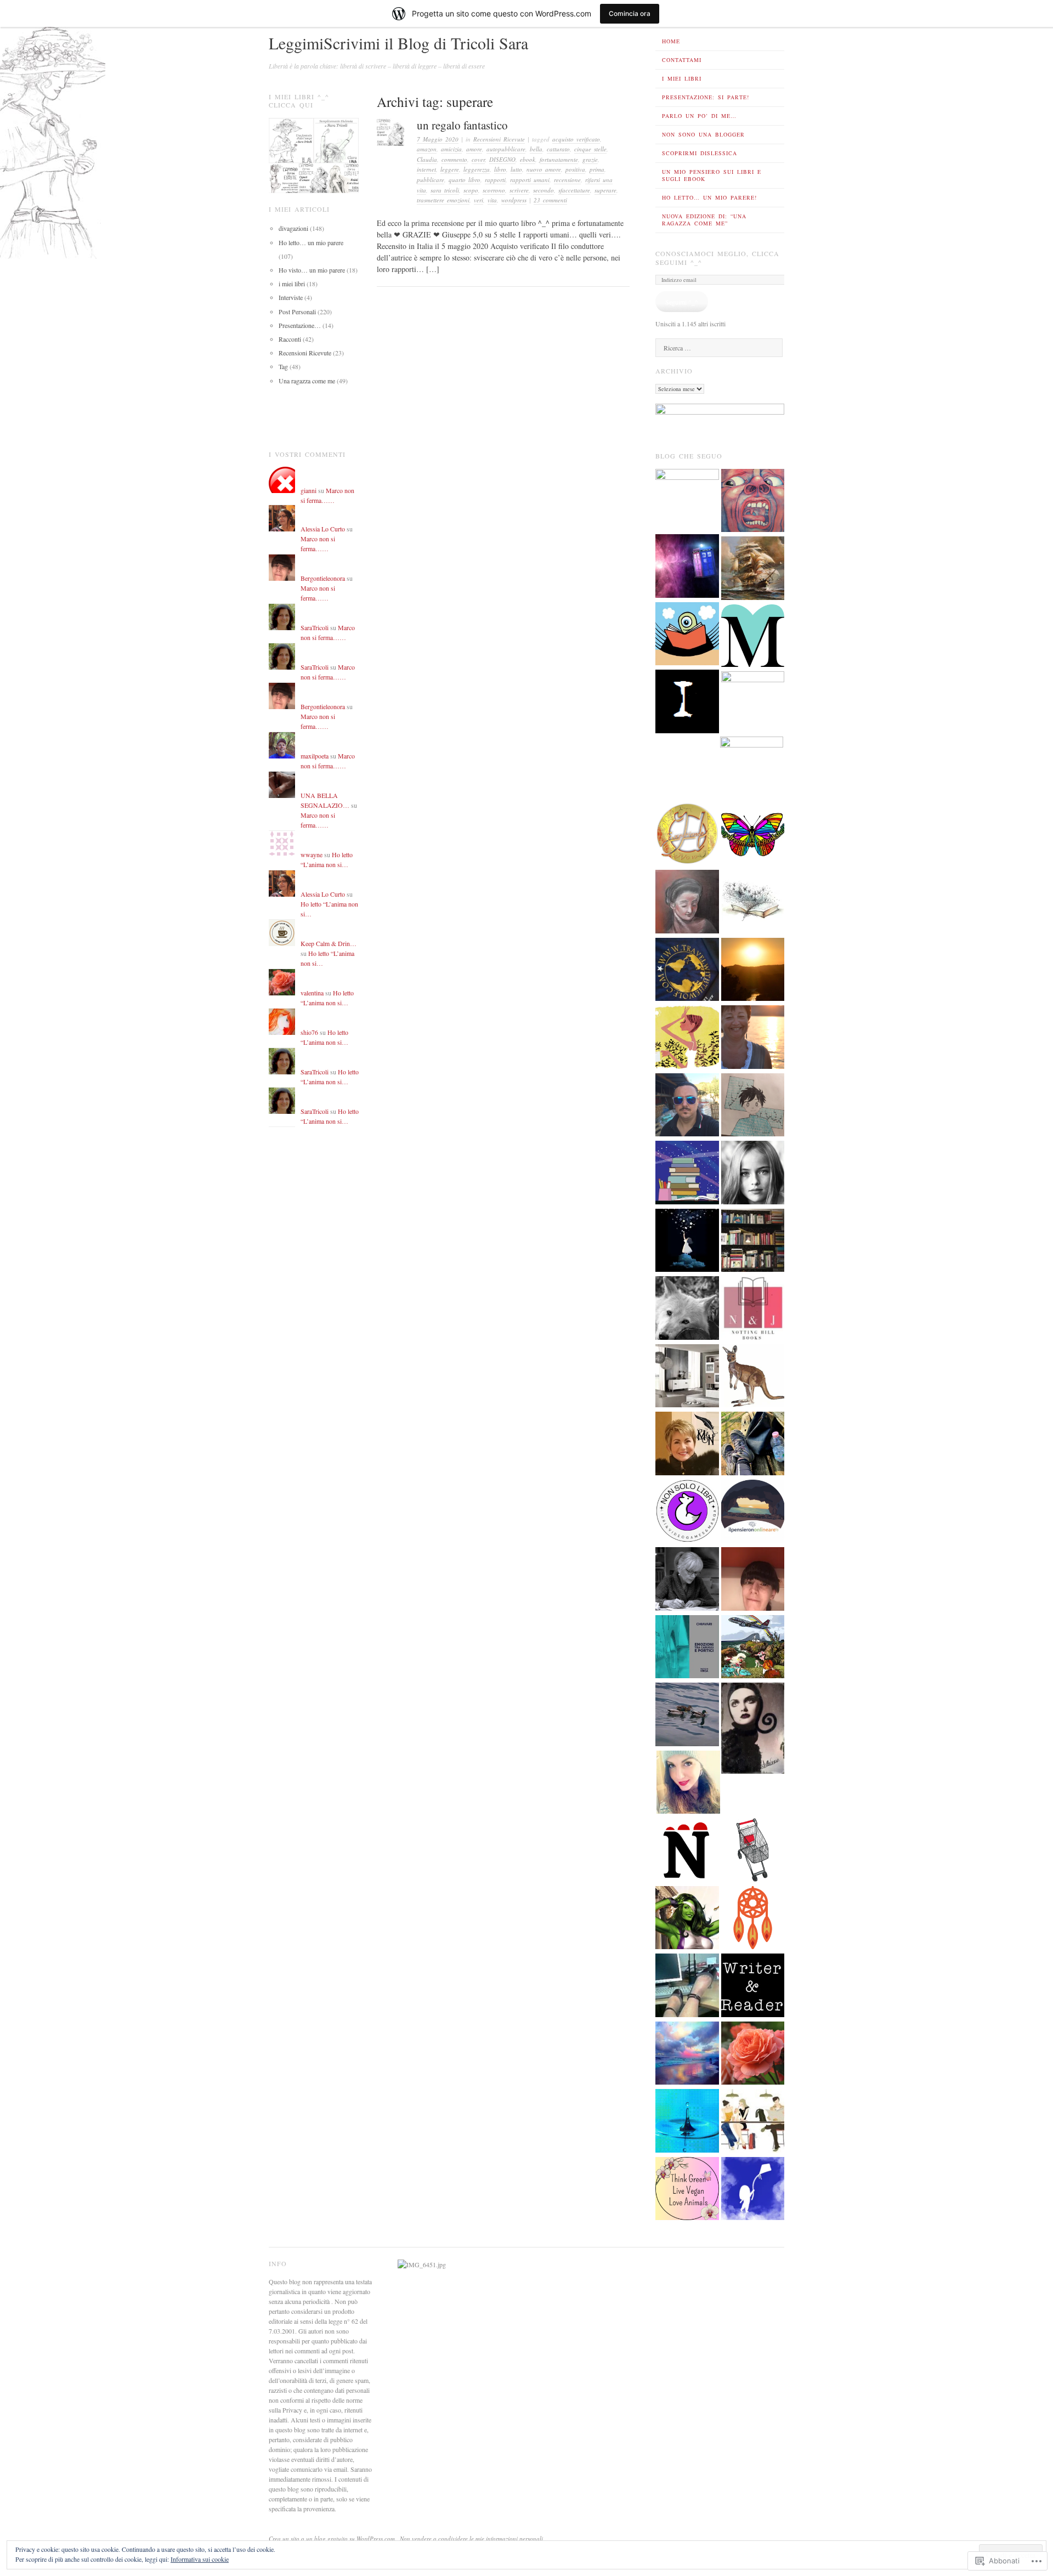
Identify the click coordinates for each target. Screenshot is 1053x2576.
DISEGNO (502, 159)
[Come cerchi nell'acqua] (687, 2122)
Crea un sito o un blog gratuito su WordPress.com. (333, 2538)
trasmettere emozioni (443, 200)
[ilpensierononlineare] (753, 1513)
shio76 (309, 1032)
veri (479, 200)
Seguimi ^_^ (682, 302)
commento (454, 159)
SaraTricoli (315, 627)
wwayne (312, 854)
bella (536, 149)
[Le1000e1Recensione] (753, 1580)
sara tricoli (445, 190)
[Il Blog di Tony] (753, 703)
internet (426, 169)
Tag (283, 366)
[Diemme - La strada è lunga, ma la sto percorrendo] (687, 1919)
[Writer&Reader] (753, 1986)
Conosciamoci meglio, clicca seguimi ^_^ (717, 258)
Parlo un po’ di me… (699, 116)
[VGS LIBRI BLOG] (687, 1174)
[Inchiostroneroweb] (753, 1729)
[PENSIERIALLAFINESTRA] (753, 637)
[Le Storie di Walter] (753, 971)
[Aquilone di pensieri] (753, 2190)
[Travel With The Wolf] (687, 971)
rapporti (495, 180)
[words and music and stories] (687, 1580)
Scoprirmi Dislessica (700, 153)
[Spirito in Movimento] (753, 1445)
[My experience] (687, 1242)
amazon (427, 149)
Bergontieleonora (323, 578)
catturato (558, 149)
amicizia (451, 149)
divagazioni (293, 228)
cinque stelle (590, 149)
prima (597, 169)
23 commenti (550, 200)
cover (478, 159)
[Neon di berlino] (687, 1106)
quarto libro (465, 180)
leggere (450, 169)
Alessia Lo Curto (323, 529)
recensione (567, 180)
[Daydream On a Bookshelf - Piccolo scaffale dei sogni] (753, 835)
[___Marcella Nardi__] (687, 1445)
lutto (516, 169)
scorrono (494, 190)
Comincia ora (630, 13)
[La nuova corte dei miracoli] (687, 501)
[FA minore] (687, 1309)
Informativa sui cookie (200, 2559)
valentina (312, 993)
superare (605, 190)
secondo (544, 190)
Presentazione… (300, 325)
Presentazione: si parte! (706, 97)
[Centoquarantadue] (687, 2054)
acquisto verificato (576, 139)
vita (492, 200)
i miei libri (292, 284)
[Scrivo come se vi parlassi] (687, 1038)
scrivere (519, 190)
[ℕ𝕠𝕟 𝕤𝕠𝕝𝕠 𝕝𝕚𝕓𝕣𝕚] (687, 1513)
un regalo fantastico (462, 125)
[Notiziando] (687, 1851)
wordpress (514, 200)
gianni (308, 490)
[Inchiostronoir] (687, 703)
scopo (471, 190)
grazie (590, 159)
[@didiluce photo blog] (753, 1106)
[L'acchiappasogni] (753, 1919)
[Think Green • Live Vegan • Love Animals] (687, 2190)
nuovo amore (544, 169)
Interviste (291, 297)
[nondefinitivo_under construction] (753, 1174)
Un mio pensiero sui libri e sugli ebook (712, 175)
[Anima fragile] (753, 2054)
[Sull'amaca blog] (687, 635)
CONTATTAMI (682, 60)
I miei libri (682, 78)
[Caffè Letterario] (753, 2122)
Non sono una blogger (703, 134)
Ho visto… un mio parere (312, 270)
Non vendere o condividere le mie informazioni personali (471, 2538)
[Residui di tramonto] (753, 1038)
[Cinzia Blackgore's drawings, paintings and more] (687, 903)
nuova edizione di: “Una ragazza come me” (704, 220)
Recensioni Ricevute (499, 139)
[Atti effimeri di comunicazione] (753, 1851)
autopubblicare (506, 149)
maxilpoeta (315, 756)
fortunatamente (559, 159)
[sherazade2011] (687, 1986)
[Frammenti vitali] (688, 1784)
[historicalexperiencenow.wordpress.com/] (687, 835)
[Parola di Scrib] (752, 768)
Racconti (290, 339)
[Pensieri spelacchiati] (687, 567)
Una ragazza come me (307, 381)
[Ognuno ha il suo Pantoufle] (753, 1377)
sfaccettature (574, 190)
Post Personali (297, 312)
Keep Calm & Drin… (329, 943)
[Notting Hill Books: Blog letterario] (753, 1309)
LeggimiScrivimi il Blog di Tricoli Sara (398, 43)
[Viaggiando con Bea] (753, 1648)
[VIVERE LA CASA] (687, 1377)
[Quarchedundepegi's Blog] (687, 1716)
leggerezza (477, 169)
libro (500, 169)
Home (671, 41)
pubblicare (431, 180)
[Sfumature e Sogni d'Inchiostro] (753, 903)
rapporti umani (530, 180)
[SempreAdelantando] (753, 569)
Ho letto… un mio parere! (709, 197)
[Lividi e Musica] (753, 502)
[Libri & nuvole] (753, 1242)
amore (474, 149)
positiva (575, 169)
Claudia (427, 159)
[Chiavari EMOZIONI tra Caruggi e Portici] (687, 1648)
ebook (528, 159)
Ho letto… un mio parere (311, 242)
